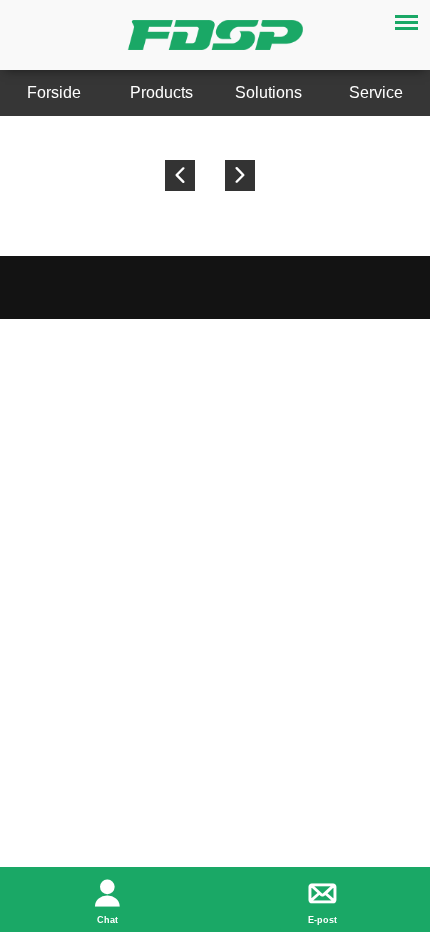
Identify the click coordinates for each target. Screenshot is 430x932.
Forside (54, 92)
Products (161, 92)
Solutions (268, 92)
